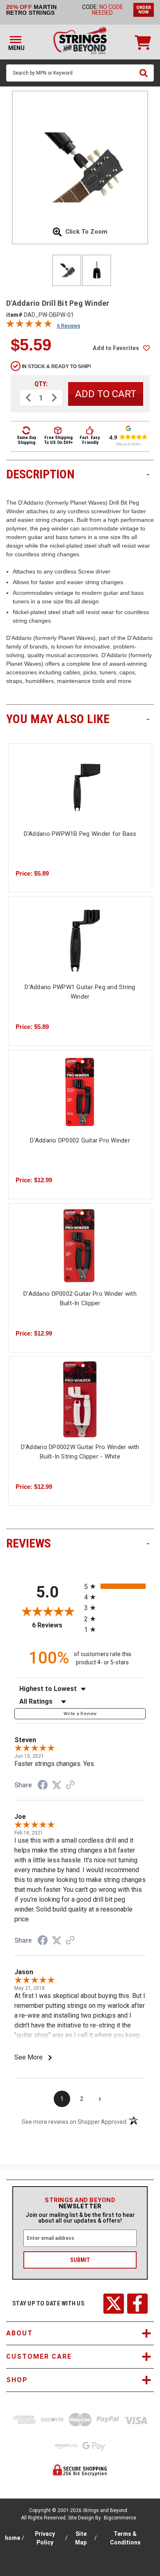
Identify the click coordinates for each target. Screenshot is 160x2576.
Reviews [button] (78, 1543)
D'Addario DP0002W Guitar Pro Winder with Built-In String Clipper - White (80, 1452)
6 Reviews (69, 326)
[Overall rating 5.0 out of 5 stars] (29, 325)
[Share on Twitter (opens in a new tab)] (57, 1785)
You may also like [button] (78, 719)
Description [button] (78, 474)
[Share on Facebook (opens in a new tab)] (43, 1786)
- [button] (148, 474)
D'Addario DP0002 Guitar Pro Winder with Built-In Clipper (80, 1298)
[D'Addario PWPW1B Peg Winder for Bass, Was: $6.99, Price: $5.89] (80, 786)
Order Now (144, 10)
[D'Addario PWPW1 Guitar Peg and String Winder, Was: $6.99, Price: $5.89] (80, 939)
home (13, 2538)
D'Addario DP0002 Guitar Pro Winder (80, 1140)
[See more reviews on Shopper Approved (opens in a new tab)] (70, 1786)
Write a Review (80, 1714)
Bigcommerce (120, 2518)
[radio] (115, 1586)
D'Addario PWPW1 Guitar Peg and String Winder (80, 992)
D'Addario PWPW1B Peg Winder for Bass (80, 834)
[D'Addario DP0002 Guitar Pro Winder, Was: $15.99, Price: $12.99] (80, 1092)
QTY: (41, 384)
